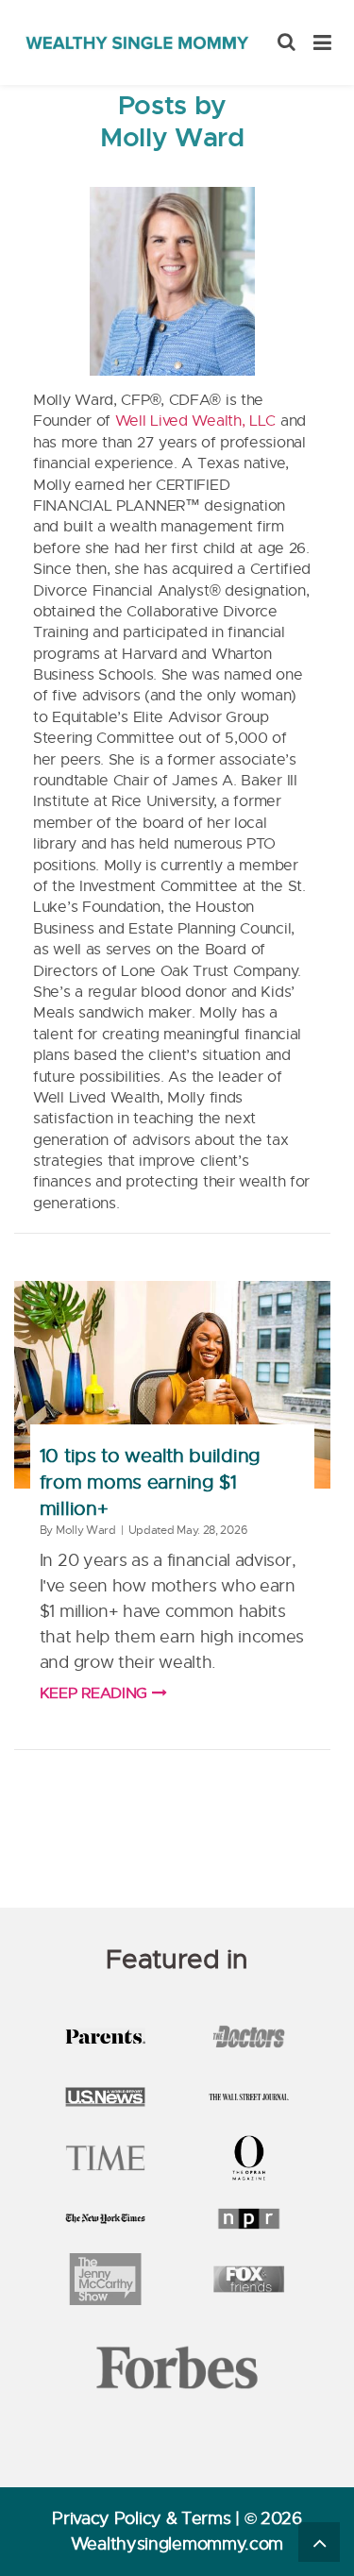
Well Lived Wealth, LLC (195, 421)
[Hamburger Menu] (323, 42)
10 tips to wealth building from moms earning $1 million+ (150, 1482)
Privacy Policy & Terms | (148, 2518)
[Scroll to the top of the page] (319, 2542)
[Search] (287, 42)
